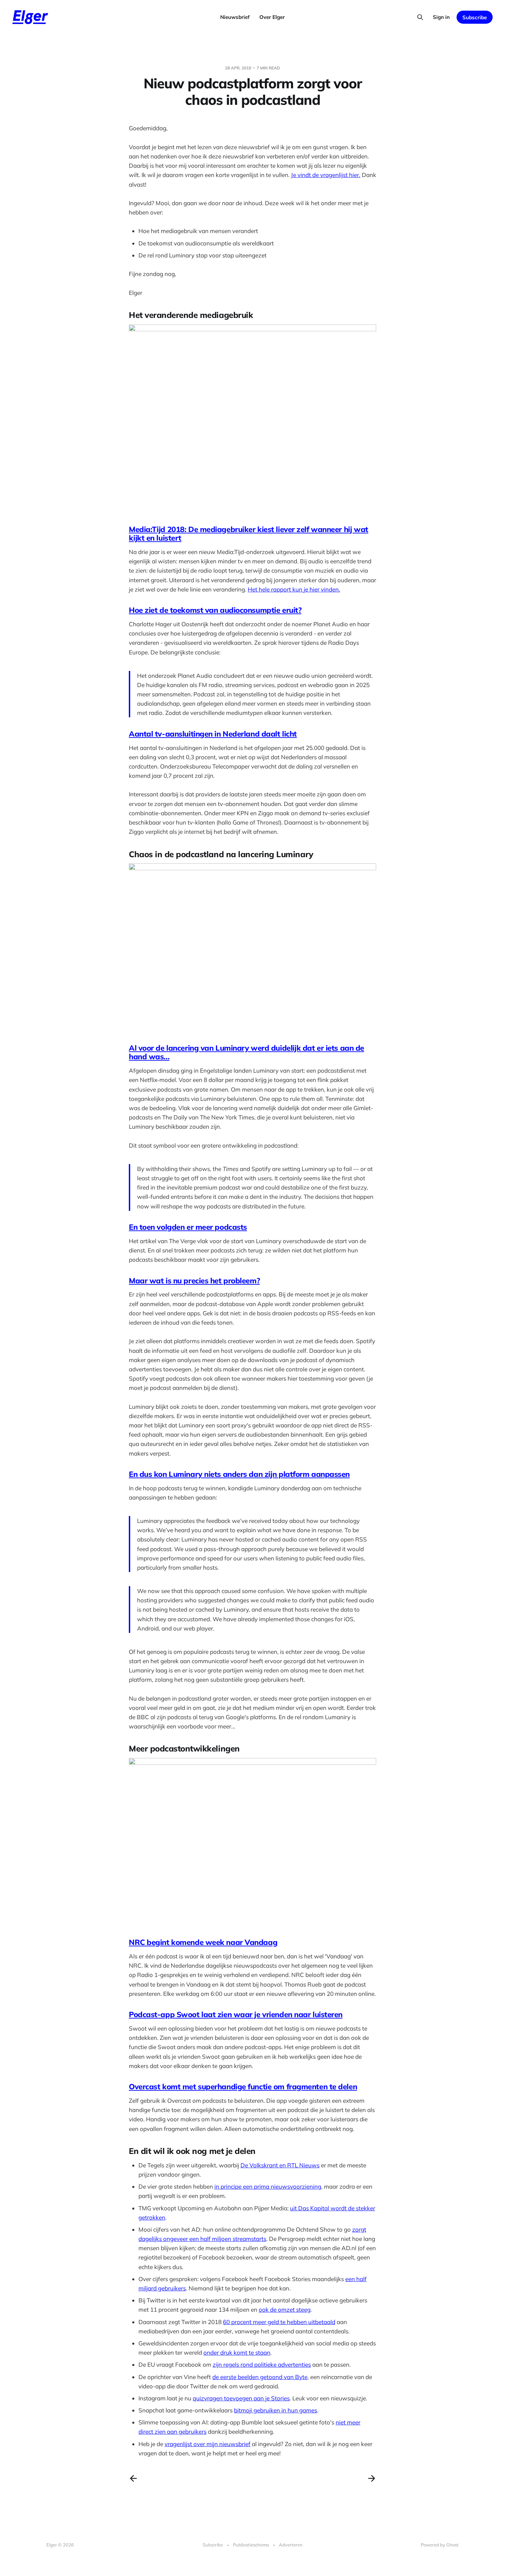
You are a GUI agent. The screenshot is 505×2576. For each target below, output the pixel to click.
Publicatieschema (251, 2545)
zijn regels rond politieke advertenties (262, 2364)
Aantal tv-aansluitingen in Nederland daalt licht (213, 734)
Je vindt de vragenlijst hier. (326, 175)
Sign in (441, 17)
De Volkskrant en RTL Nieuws (280, 2165)
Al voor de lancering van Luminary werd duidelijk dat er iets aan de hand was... (246, 1052)
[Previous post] (133, 2478)
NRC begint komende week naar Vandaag (203, 1942)
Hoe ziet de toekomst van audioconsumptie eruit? (215, 610)
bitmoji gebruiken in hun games (276, 2410)
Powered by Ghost (440, 2545)
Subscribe (475, 17)
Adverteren (291, 2545)
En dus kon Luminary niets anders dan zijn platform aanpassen (239, 1474)
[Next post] (372, 2478)
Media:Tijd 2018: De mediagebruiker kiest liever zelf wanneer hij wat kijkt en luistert (249, 534)
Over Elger (272, 17)
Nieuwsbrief (235, 17)
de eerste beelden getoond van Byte (260, 2377)
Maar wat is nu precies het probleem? (194, 1281)
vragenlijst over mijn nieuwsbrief (207, 2444)
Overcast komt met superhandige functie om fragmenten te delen (243, 2087)
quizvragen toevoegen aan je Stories (241, 2398)
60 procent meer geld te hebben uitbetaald (279, 2322)
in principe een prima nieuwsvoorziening (268, 2186)
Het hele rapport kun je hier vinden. (294, 589)
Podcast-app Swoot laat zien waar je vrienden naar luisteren (236, 2014)
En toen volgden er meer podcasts (188, 1227)
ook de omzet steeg (285, 2309)
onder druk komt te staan (237, 2352)
